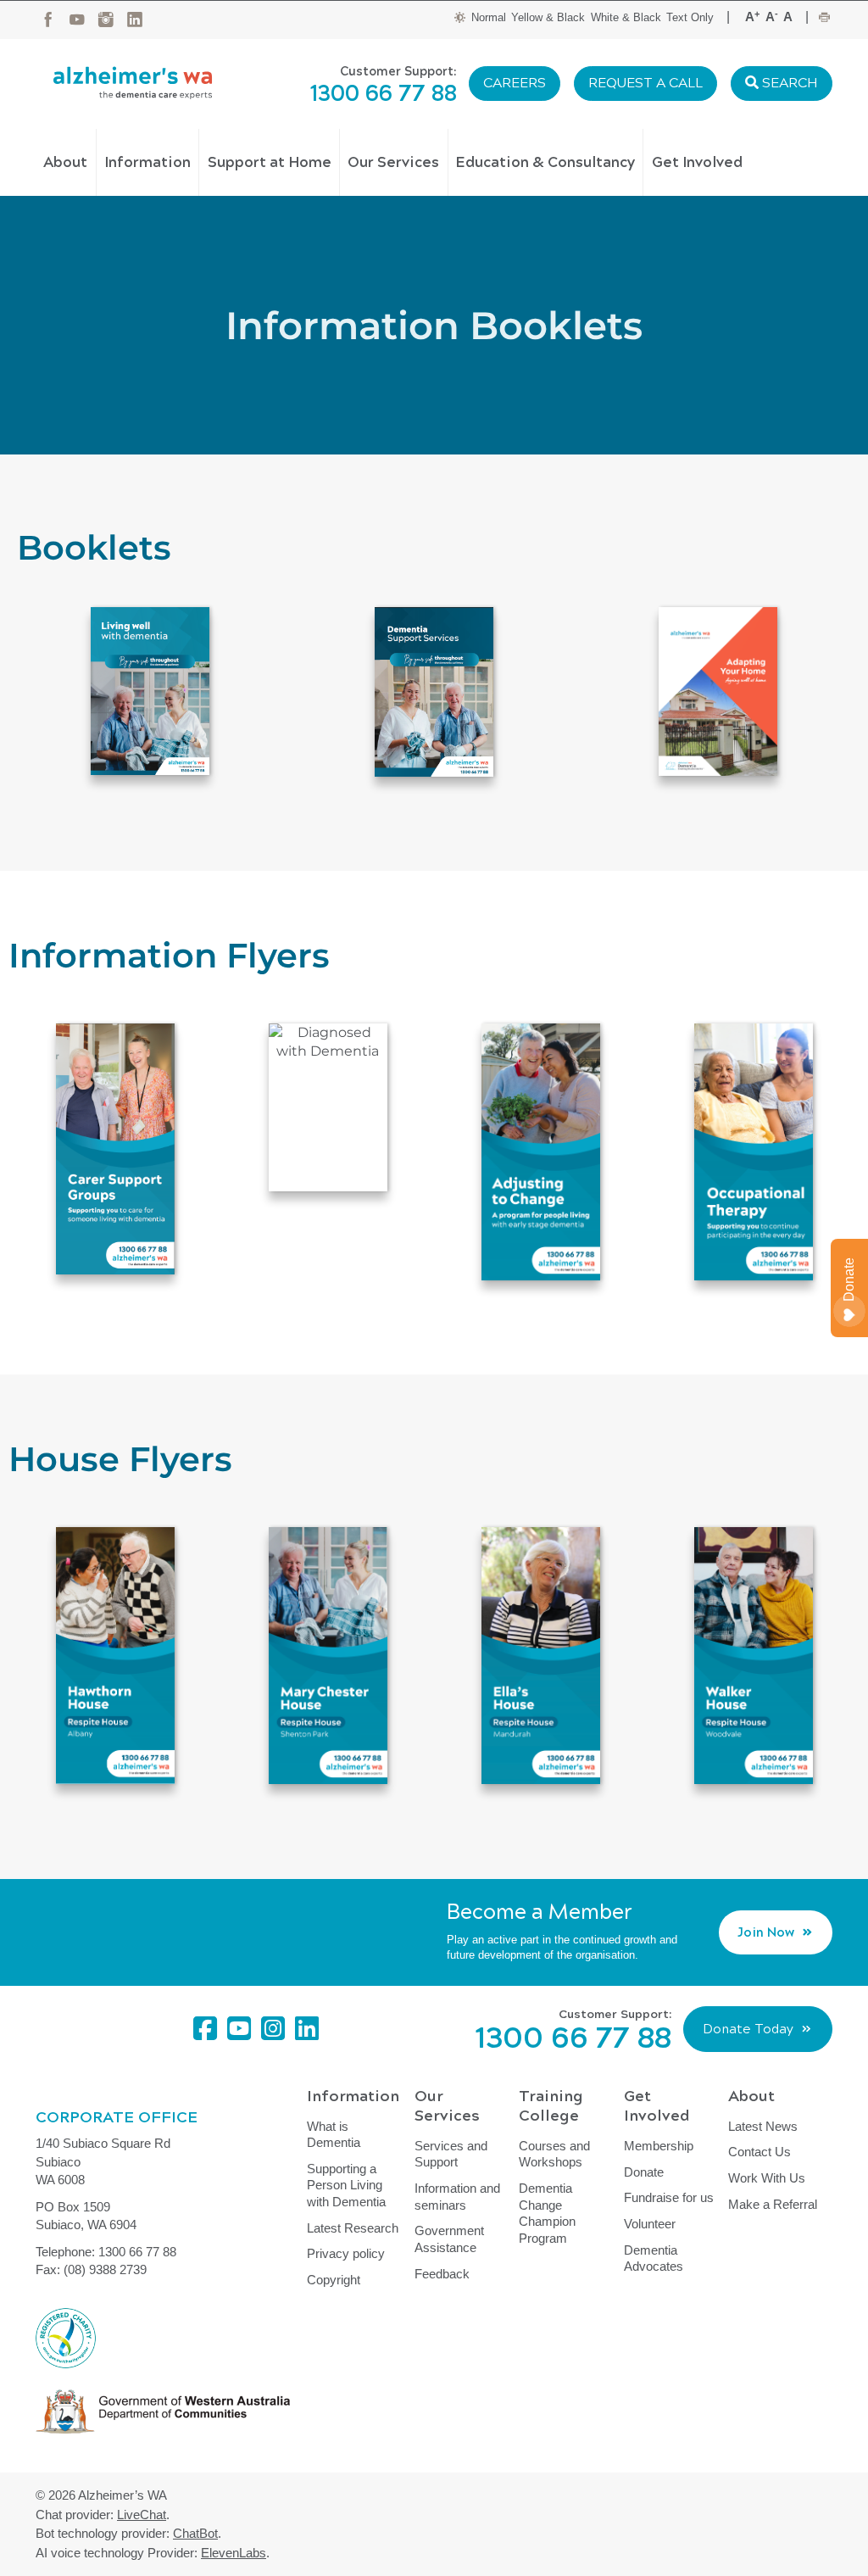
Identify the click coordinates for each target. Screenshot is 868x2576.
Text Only (690, 17)
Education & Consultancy (545, 162)
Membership (659, 2146)
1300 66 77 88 (384, 94)
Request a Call (645, 83)
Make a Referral (773, 2204)
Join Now (766, 1932)
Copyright (334, 2280)
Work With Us (767, 2178)
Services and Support (451, 2154)
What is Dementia (334, 2135)
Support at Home (270, 162)
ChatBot (195, 2533)
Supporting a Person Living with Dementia (346, 2185)
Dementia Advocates (654, 2258)
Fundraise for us (669, 2197)
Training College (551, 2106)
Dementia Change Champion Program (547, 2213)
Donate (644, 2172)
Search (788, 83)
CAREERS (515, 83)
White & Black (626, 17)
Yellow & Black (548, 17)
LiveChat (142, 2515)
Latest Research (353, 2228)
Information (147, 162)
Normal (489, 17)
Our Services (393, 162)
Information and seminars (457, 2197)
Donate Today (748, 2029)
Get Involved (697, 162)
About (65, 162)
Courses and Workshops (554, 2154)
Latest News (763, 2126)
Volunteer (650, 2224)
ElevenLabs (234, 2553)
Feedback (442, 2274)
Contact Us (759, 2152)
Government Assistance (449, 2239)
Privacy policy (346, 2253)
